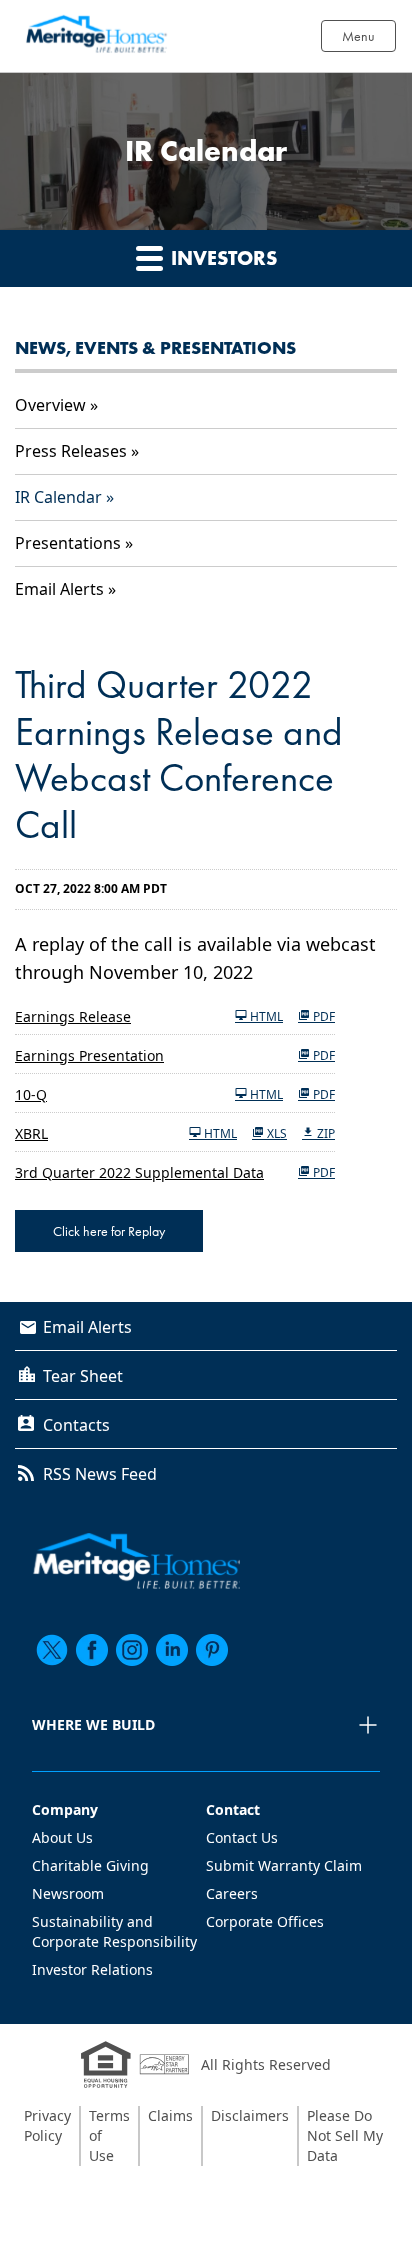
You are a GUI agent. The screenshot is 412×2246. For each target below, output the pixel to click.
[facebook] (92, 1650)
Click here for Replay (109, 1231)
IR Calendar (58, 497)
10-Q (31, 1094)
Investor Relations (92, 1969)
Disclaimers (250, 2115)
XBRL (31, 1133)
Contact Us (242, 1837)
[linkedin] (172, 1650)
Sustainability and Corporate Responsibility (114, 1931)
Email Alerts (59, 589)
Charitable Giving (90, 1865)
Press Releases (71, 451)
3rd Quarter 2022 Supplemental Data (139, 1172)
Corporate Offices (265, 1921)
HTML (265, 1016)
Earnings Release (73, 1016)
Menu (358, 36)
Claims (170, 2115)
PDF (322, 1016)
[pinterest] (212, 1650)
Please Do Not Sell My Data (345, 2135)
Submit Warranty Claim (284, 1865)
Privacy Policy (47, 2125)
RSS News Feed (100, 1474)
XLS (275, 1133)
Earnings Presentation (89, 1055)
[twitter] (52, 1650)
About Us (62, 1837)
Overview (50, 405)
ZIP (324, 1133)
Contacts (76, 1425)
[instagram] (132, 1650)
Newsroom (68, 1893)
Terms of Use (109, 2135)
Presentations (68, 543)
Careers (232, 1893)
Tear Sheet (83, 1376)
